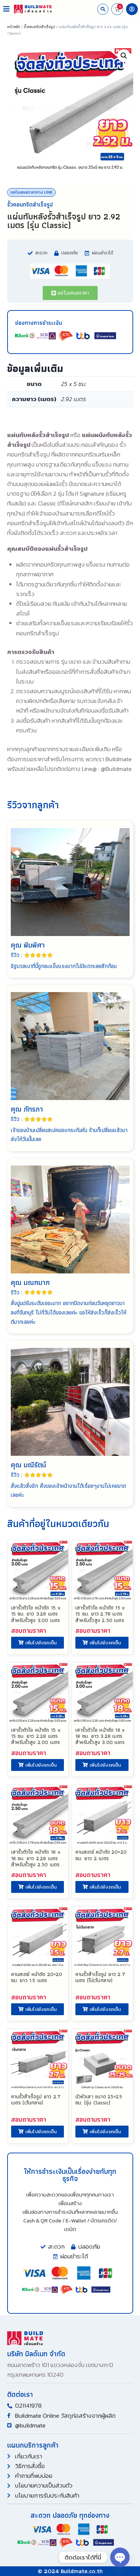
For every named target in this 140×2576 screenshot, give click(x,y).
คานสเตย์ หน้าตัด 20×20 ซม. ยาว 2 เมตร (101, 1855)
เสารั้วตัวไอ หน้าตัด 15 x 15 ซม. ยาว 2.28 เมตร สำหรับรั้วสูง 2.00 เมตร (36, 1736)
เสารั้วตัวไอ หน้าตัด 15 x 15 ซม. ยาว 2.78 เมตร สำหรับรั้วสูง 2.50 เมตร (100, 1614)
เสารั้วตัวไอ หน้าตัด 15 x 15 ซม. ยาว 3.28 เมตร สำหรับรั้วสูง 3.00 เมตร (36, 1614)
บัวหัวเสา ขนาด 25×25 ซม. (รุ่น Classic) (99, 2099)
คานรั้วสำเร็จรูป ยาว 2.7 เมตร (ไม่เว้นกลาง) (100, 1977)
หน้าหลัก (14, 27)
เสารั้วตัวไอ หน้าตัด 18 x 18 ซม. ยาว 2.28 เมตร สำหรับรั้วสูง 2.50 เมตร (36, 1858)
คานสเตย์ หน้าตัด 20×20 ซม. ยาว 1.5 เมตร (37, 1977)
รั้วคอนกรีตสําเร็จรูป (39, 27)
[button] (6, 9)
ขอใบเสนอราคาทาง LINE (31, 192)
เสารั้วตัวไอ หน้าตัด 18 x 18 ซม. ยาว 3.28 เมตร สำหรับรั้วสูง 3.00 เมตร (100, 1736)
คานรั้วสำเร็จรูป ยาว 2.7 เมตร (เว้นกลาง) (36, 2099)
